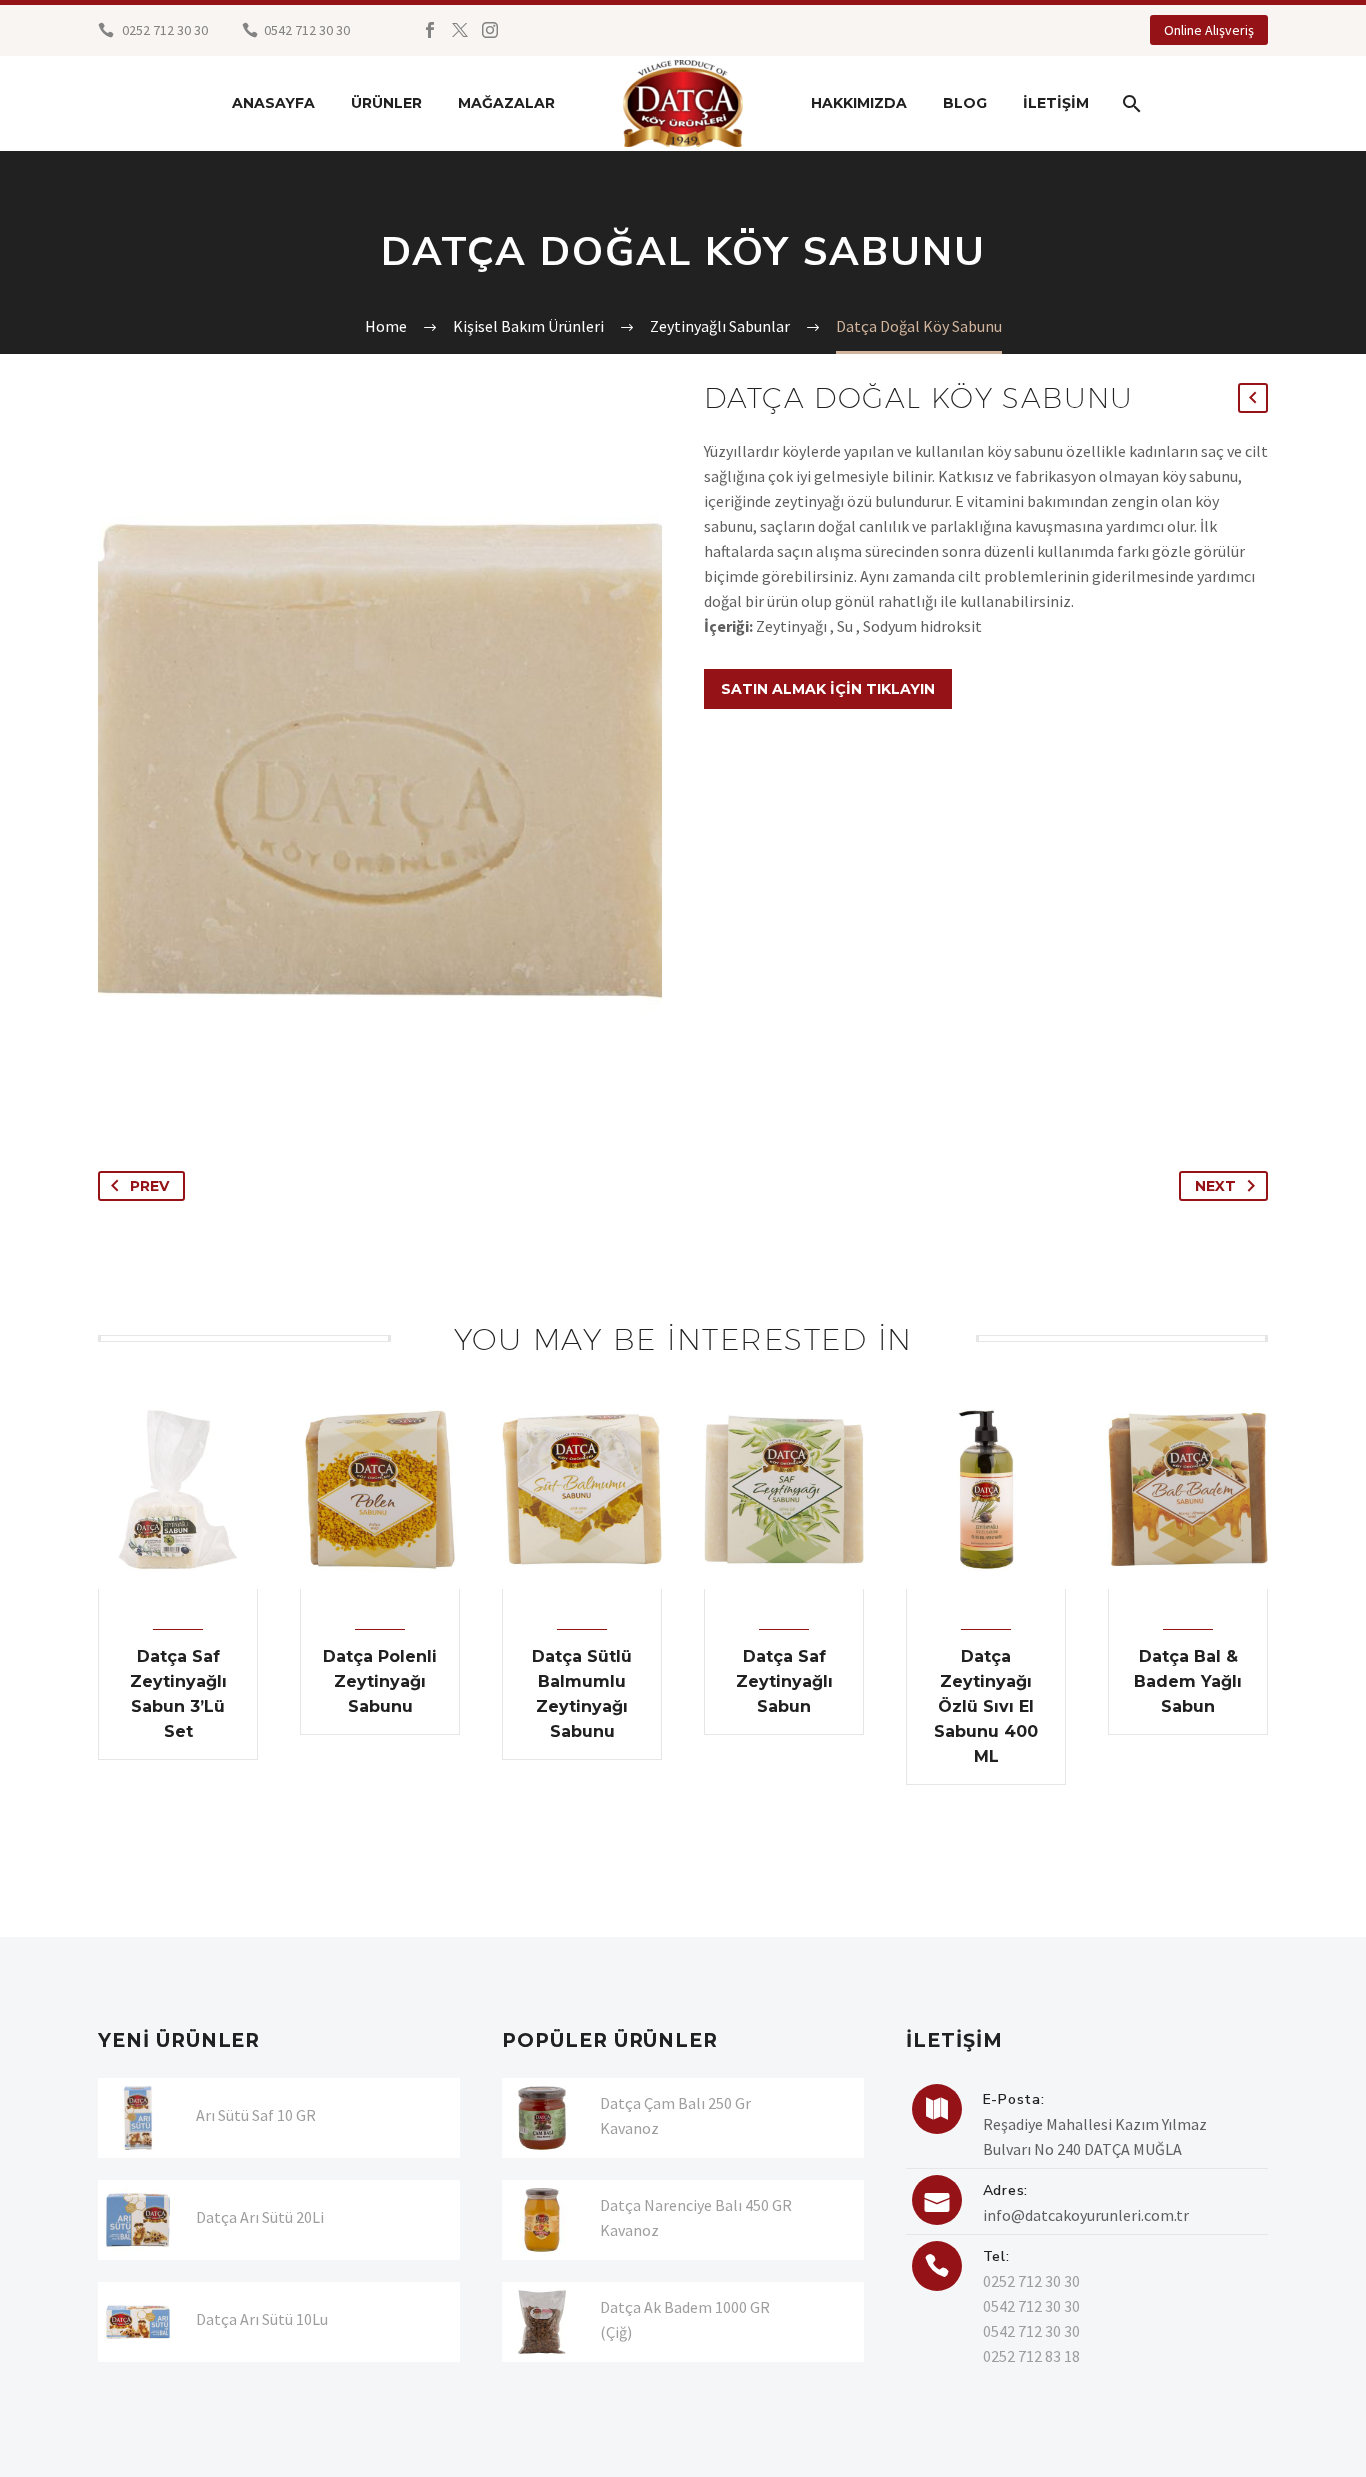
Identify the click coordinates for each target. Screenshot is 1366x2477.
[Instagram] (490, 30)
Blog (965, 103)
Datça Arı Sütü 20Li (260, 2217)
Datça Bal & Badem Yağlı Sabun (1188, 1681)
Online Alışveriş (1209, 30)
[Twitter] (460, 30)
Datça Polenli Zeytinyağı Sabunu (380, 1681)
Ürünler (386, 103)
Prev (149, 1186)
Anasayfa (273, 103)
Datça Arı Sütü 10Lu (262, 2319)
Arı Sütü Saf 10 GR (256, 2115)
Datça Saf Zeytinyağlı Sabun (784, 1681)
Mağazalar (506, 103)
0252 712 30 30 (163, 30)
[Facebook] (430, 30)
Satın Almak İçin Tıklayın (828, 689)
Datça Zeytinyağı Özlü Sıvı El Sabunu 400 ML (986, 1706)
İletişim (1056, 103)
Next (1215, 1186)
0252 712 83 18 (1031, 2356)
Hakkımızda (859, 103)
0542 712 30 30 (1031, 2306)
